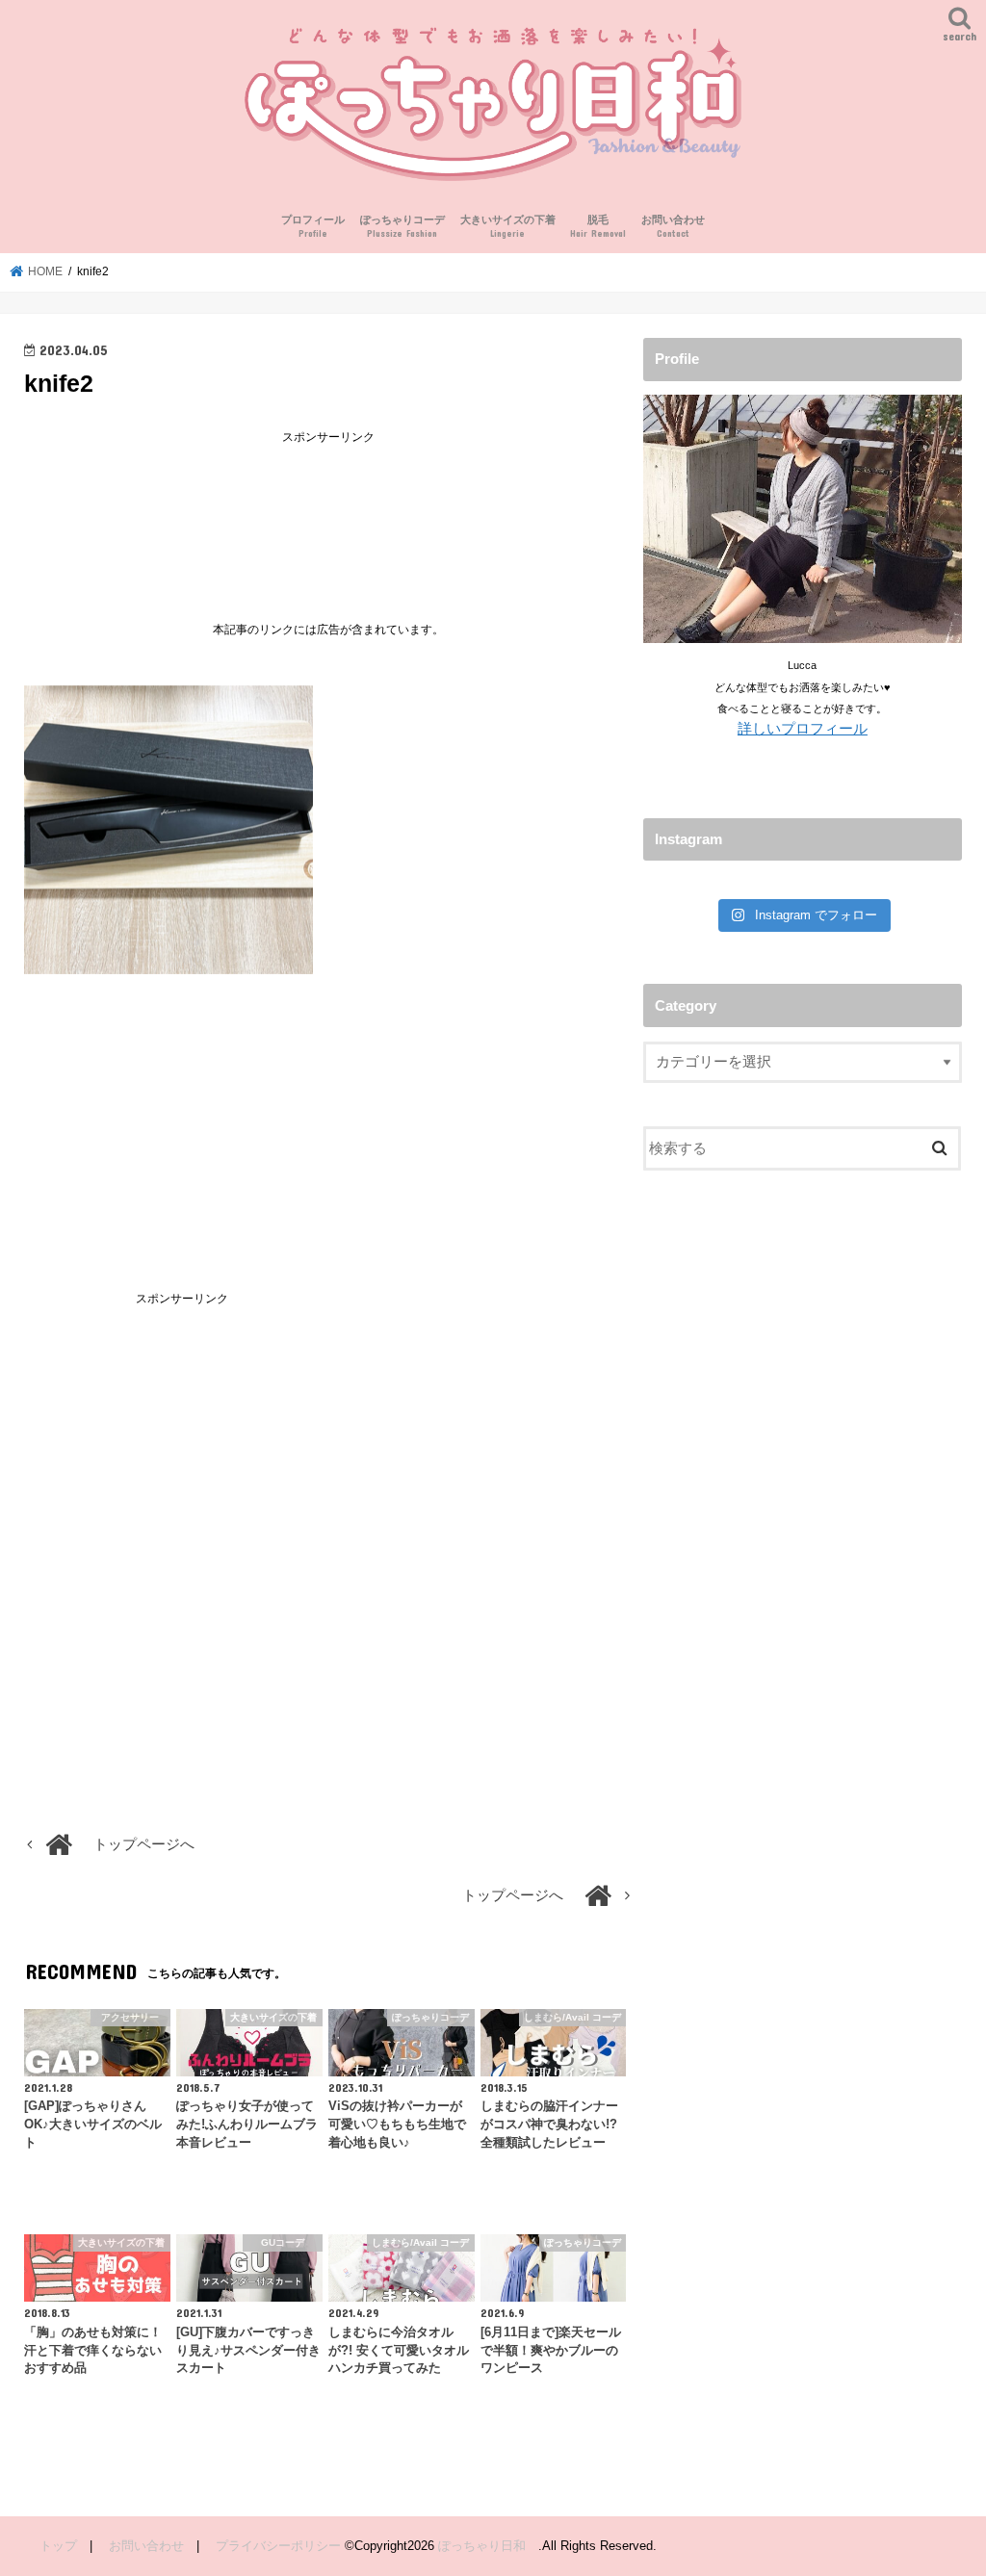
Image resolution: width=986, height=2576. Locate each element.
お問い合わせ (673, 227)
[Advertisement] (328, 518)
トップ (58, 2546)
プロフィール (313, 227)
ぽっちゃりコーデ (402, 227)
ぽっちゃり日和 (488, 2546)
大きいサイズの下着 (508, 227)
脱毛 (598, 227)
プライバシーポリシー (278, 2546)
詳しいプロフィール (803, 729)
